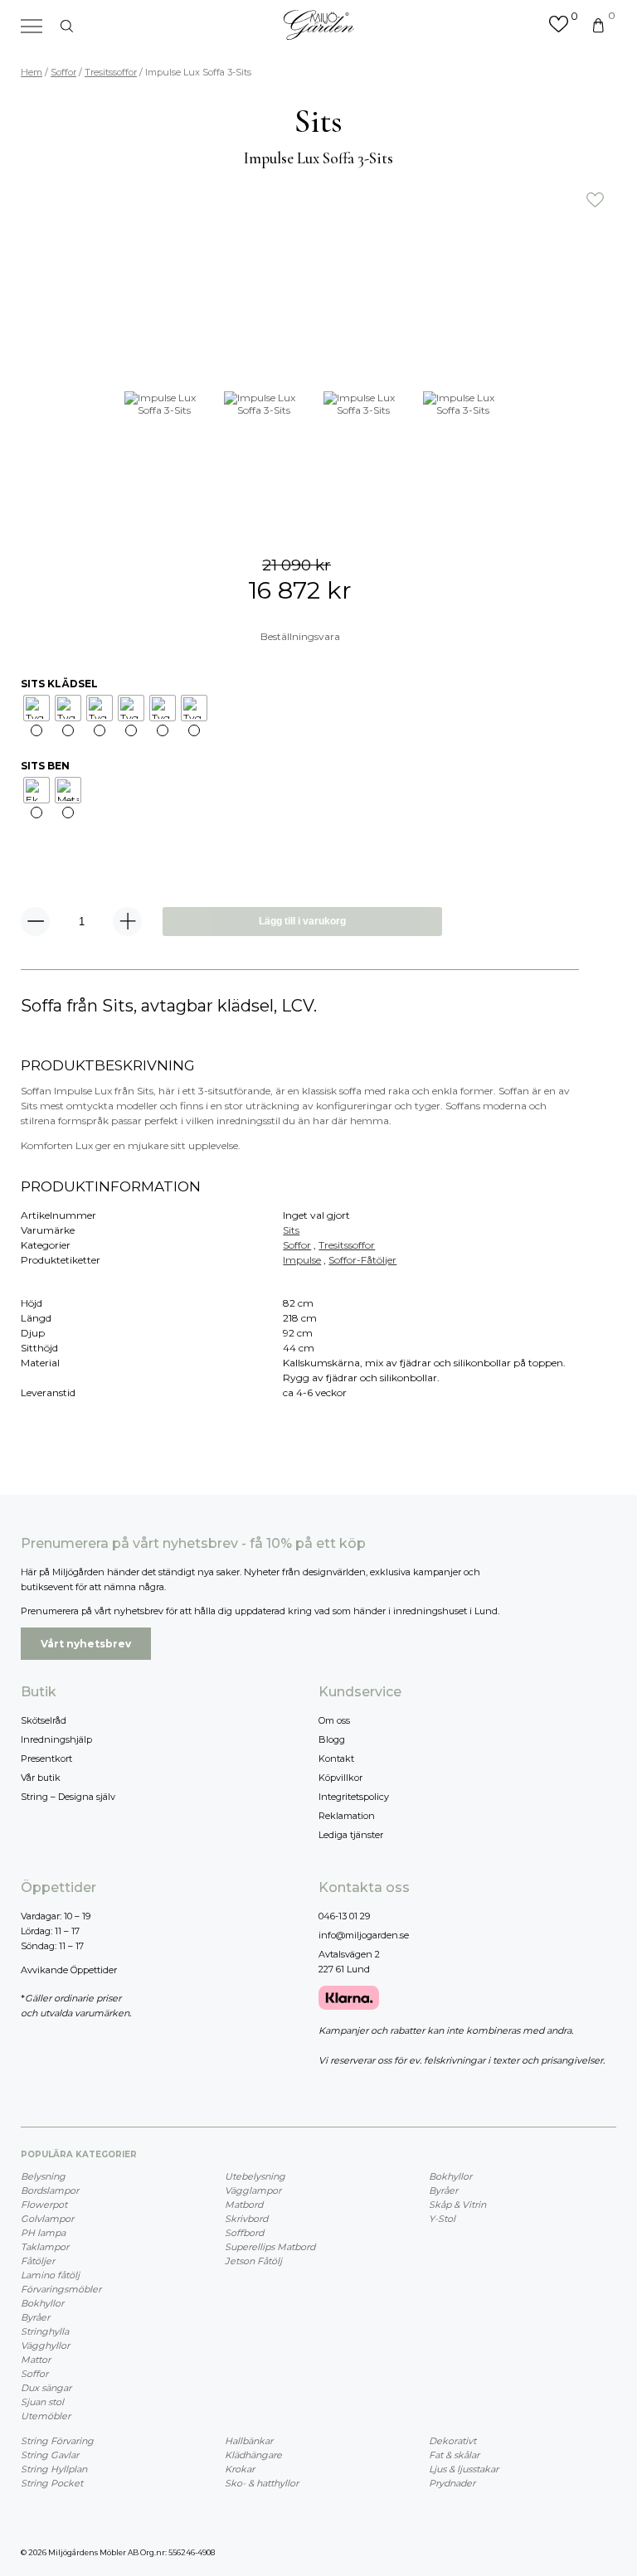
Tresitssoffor (111, 72)
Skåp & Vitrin (457, 2205)
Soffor (63, 72)
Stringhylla (45, 2331)
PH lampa (43, 2233)
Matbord (244, 2205)
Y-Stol (442, 2219)
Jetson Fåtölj (253, 2261)
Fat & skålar (454, 2455)
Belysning (43, 2176)
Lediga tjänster (351, 1835)
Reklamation (347, 1816)
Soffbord (244, 2233)
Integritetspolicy (354, 1797)
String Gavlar (50, 2455)
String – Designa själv (68, 1797)
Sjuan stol (42, 2402)
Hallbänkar (249, 2441)
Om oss (334, 1720)
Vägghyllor (45, 2346)
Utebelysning (255, 2176)
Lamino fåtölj (50, 2275)
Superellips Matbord (270, 2247)
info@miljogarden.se (364, 1935)
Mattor (36, 2360)
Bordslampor (50, 2190)
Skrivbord (246, 2219)
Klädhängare (253, 2455)
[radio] (36, 708)
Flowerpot (44, 2205)
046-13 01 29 (344, 1916)
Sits (291, 1230)
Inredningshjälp (56, 1739)
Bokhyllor (42, 2303)
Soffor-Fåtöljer (362, 1260)
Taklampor (45, 2247)
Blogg (332, 1739)
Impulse (302, 1260)
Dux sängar (46, 2388)
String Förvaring (57, 2441)
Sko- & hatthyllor (262, 2483)
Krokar (240, 2469)
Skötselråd (44, 1720)
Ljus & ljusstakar (464, 2469)
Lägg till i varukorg (302, 921)
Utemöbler (46, 2416)
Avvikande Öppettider (69, 1970)
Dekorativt (452, 2441)
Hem (32, 72)
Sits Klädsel (59, 684)
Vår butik (41, 1778)
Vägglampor (253, 2190)
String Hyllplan (54, 2469)
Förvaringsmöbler (61, 2289)
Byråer (35, 2317)
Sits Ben (45, 766)
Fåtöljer (38, 2261)
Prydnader (452, 2483)
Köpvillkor (340, 1778)
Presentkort (46, 1759)
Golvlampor (47, 2219)
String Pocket (52, 2483)
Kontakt (336, 1759)
